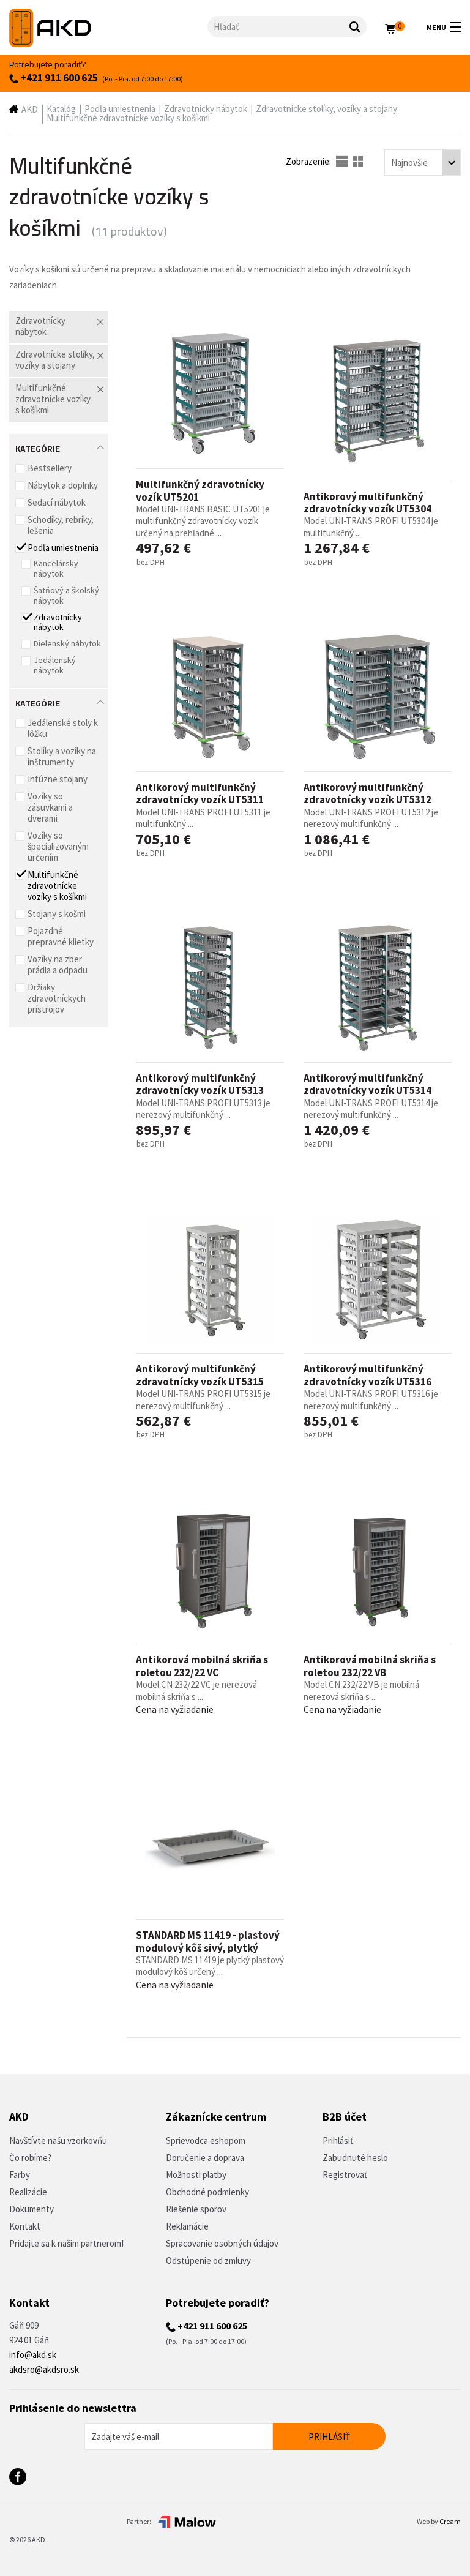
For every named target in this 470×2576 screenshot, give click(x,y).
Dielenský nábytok (67, 643)
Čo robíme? (30, 2158)
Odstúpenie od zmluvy (208, 2260)
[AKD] (108, 28)
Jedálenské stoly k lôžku (63, 728)
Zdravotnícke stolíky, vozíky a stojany (326, 109)
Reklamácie (187, 2226)
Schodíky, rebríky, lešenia (61, 525)
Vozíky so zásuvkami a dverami (50, 807)
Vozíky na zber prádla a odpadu (58, 964)
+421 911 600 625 (58, 78)
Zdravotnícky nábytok (206, 109)
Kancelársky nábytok (56, 568)
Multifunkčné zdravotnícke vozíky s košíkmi (128, 118)
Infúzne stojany (58, 779)
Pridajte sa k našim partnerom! (66, 2243)
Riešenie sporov (196, 2209)
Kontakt (25, 2226)
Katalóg (61, 109)
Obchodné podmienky (207, 2192)
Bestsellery (50, 468)
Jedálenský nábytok (55, 665)
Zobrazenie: (309, 161)
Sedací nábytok (57, 502)
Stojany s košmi (57, 914)
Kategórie (38, 447)
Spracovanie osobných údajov (222, 2243)
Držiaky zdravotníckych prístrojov (57, 998)
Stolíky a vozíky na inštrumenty (62, 756)
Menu (436, 27)
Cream (450, 2521)
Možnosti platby (196, 2175)
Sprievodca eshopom (206, 2140)
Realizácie (28, 2192)
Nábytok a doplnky (63, 485)
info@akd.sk (33, 2355)
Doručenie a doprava (205, 2158)
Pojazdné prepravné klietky (61, 936)
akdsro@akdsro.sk (44, 2369)
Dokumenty (32, 2209)
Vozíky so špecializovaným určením (58, 846)
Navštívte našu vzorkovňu (58, 2140)
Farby (20, 2175)
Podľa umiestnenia (120, 109)
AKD (30, 109)
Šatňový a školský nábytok (66, 595)
